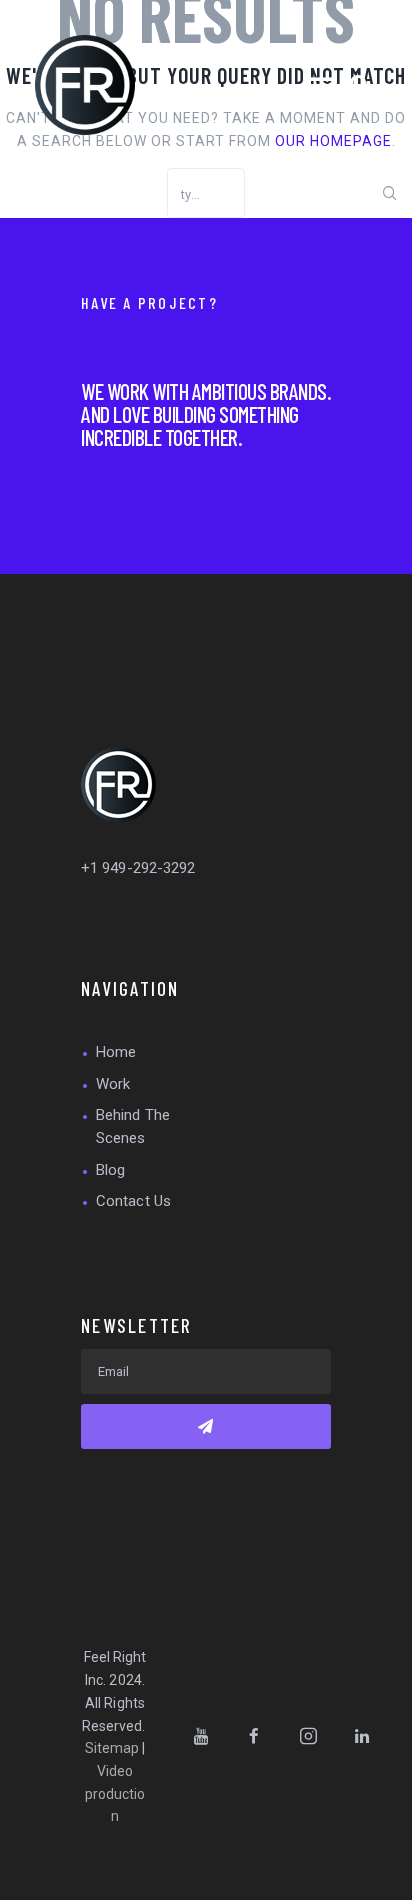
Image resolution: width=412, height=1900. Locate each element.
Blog (110, 1170)
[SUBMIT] (206, 1426)
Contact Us (133, 1201)
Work (113, 1084)
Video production (115, 1793)
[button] (321, 85)
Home (116, 1052)
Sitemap (112, 1748)
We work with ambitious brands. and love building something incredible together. (206, 414)
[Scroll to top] (391, 1879)
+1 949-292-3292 (138, 868)
